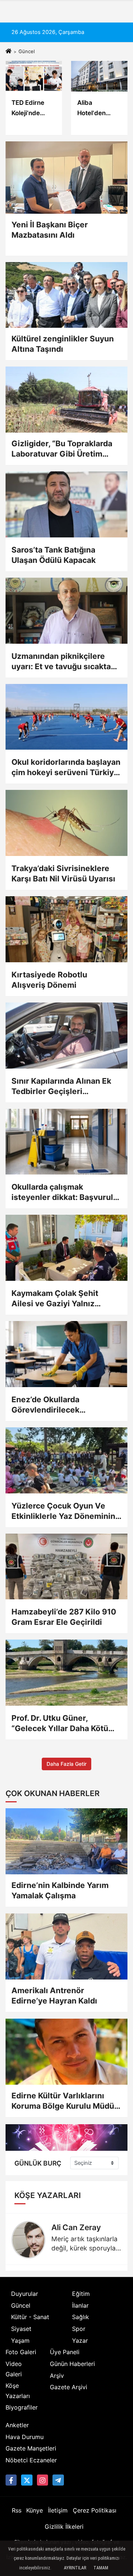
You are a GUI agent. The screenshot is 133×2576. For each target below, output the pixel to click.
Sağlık (81, 2317)
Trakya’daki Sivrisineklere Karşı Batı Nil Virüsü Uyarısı (63, 873)
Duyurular (25, 2294)
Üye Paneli (65, 2352)
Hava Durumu (25, 2437)
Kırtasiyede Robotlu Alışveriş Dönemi (49, 980)
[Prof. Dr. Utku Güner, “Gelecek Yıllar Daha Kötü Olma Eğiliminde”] (66, 1673)
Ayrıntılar (75, 2568)
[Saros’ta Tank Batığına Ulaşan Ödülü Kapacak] (66, 504)
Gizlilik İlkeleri (64, 2527)
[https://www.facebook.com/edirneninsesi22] (11, 2480)
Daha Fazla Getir (66, 1764)
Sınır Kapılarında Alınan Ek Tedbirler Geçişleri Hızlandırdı (61, 1086)
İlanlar (80, 2305)
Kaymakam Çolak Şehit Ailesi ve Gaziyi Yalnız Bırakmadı (55, 1299)
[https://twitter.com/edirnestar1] (27, 2480)
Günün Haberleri (72, 2364)
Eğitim (81, 2294)
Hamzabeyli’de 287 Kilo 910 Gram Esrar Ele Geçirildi (64, 1617)
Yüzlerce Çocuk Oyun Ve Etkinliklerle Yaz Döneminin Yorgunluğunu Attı (63, 1511)
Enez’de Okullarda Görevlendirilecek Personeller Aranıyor (51, 1405)
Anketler (17, 2425)
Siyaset (21, 2329)
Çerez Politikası (95, 2510)
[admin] (58, 2480)
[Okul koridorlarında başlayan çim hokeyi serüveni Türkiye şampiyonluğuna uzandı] (66, 717)
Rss (17, 2510)
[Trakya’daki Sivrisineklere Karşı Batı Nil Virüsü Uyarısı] (66, 823)
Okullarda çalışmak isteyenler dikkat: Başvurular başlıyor (66, 1192)
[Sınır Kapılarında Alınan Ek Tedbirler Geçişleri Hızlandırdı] (66, 1036)
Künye (35, 2510)
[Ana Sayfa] (8, 51)
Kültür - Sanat (30, 2317)
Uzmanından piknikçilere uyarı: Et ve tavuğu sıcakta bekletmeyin (61, 662)
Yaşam (20, 2341)
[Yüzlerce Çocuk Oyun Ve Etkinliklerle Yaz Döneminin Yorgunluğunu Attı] (66, 1460)
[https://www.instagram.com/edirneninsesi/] (42, 2480)
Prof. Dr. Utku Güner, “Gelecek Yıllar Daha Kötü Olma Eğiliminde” (60, 1724)
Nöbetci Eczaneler (31, 2460)
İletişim (58, 2510)
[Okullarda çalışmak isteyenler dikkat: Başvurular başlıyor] (66, 1142)
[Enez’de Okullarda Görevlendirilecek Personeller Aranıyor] (66, 1354)
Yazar (80, 2341)
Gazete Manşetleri (31, 2448)
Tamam (101, 2568)
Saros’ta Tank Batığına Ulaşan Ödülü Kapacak (54, 555)
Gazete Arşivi (69, 2387)
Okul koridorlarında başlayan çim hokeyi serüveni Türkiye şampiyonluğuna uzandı (66, 768)
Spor (79, 2329)
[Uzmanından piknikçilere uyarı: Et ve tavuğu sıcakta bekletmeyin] (66, 611)
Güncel (21, 2305)
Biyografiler (22, 2407)
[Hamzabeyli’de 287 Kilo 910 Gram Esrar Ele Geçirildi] (66, 1567)
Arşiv (57, 2376)
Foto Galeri (21, 2352)
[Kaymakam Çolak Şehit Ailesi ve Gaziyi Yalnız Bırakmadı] (66, 1248)
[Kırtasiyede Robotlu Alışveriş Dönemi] (66, 929)
